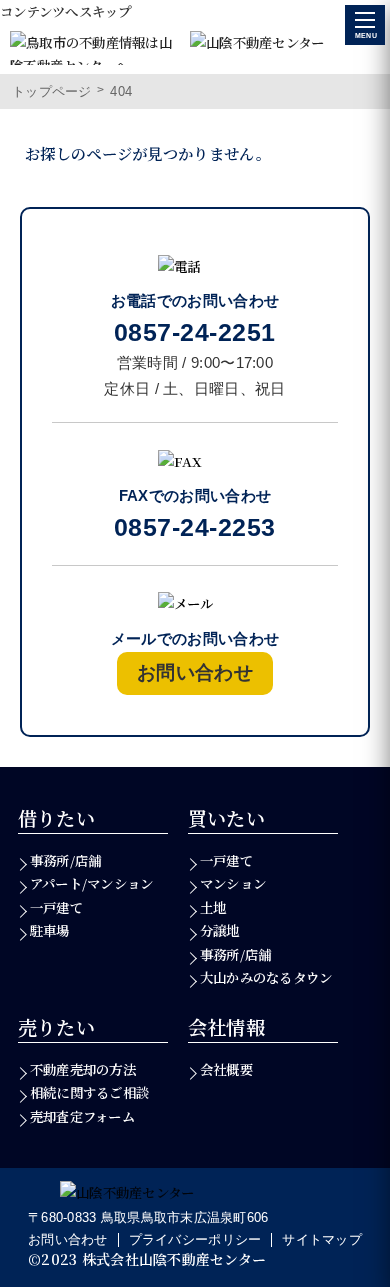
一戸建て (56, 907)
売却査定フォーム (82, 1116)
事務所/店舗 (66, 860)
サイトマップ (322, 1239)
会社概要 (226, 1069)
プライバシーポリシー (195, 1239)
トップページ (52, 91)
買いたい (227, 817)
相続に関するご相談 (89, 1092)
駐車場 (50, 930)
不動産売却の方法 (83, 1069)
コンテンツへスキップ (66, 11)
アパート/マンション (92, 883)
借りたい (57, 817)
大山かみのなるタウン (266, 977)
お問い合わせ (68, 1239)
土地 (213, 907)
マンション (233, 883)
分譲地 (220, 930)
